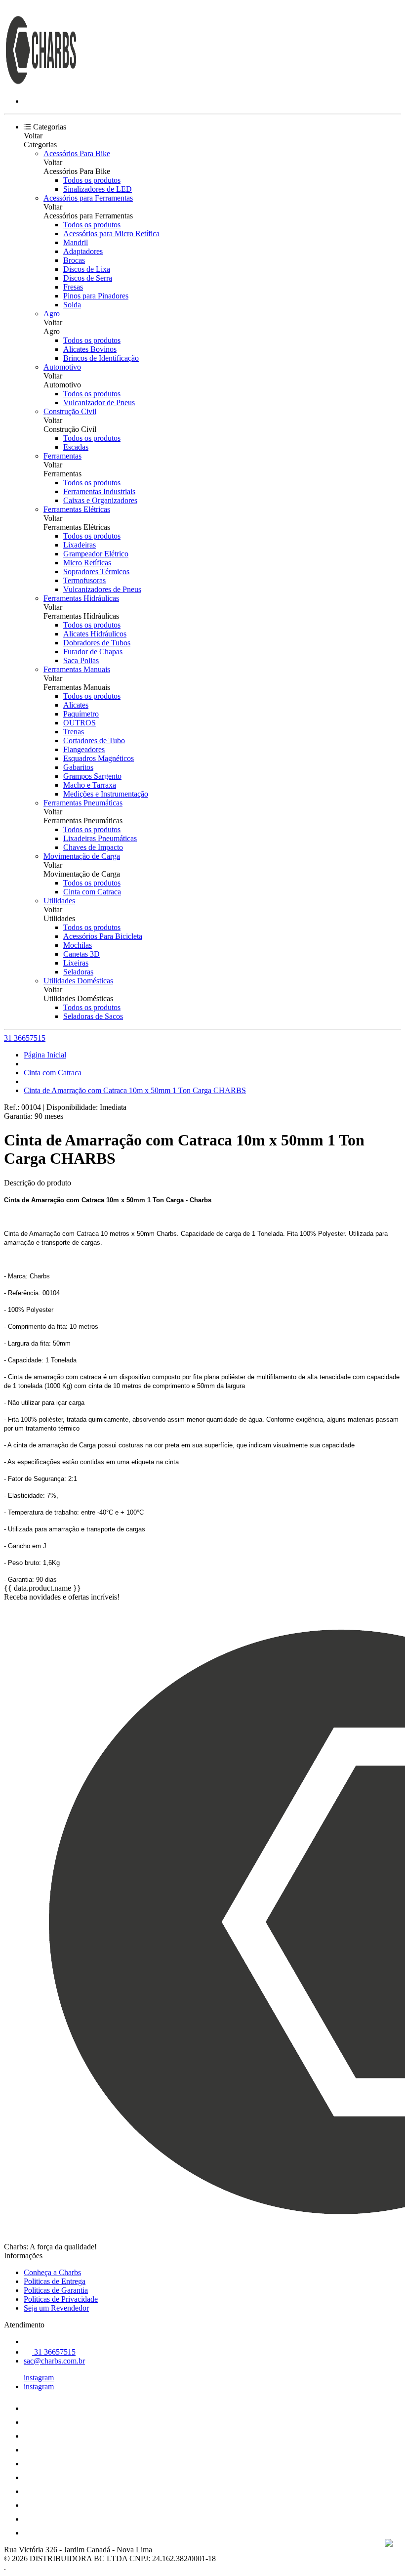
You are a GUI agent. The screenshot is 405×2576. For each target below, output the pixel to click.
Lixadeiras (80, 545)
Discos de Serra (88, 278)
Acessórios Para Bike (77, 153)
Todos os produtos (92, 180)
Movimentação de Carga (82, 856)
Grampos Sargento (92, 776)
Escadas (76, 447)
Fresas (73, 287)
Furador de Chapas (93, 652)
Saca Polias (81, 660)
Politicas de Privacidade (61, 2299)
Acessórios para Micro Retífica (111, 233)
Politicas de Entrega (55, 2281)
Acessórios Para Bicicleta (103, 936)
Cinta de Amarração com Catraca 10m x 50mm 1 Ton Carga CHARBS (135, 1090)
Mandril (76, 242)
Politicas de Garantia (56, 2290)
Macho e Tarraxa (90, 785)
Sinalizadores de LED (98, 189)
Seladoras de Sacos (93, 1016)
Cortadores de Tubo (94, 740)
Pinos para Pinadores (96, 296)
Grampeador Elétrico (96, 554)
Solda (72, 305)
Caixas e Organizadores (100, 500)
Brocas (74, 260)
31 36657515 (25, 1038)
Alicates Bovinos (90, 349)
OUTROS (80, 723)
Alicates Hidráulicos (95, 634)
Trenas (74, 732)
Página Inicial (45, 1055)
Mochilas (78, 945)
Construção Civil (70, 411)
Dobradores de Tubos (97, 643)
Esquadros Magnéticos (99, 758)
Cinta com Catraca (92, 892)
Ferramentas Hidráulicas (81, 598)
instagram (39, 2378)
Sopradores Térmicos (96, 571)
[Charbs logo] (41, 84)
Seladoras (78, 972)
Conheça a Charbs (52, 2272)
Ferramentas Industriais (99, 491)
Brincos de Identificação (101, 358)
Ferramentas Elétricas (77, 509)
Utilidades (59, 901)
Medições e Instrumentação (106, 794)
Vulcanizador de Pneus (99, 402)
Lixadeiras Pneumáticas (100, 838)
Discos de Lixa (87, 269)
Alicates (76, 705)
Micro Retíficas (87, 563)
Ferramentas (62, 456)
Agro (52, 314)
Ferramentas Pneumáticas (83, 803)
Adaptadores (83, 251)
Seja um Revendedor (56, 2308)
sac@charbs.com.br (54, 2361)
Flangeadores (84, 749)
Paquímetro (81, 714)
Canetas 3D (81, 954)
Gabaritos (78, 767)
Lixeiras (76, 963)
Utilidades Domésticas (78, 981)
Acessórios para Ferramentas (88, 198)
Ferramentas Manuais (77, 669)
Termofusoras (84, 580)
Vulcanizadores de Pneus (102, 589)
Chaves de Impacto (93, 847)
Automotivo (62, 367)
